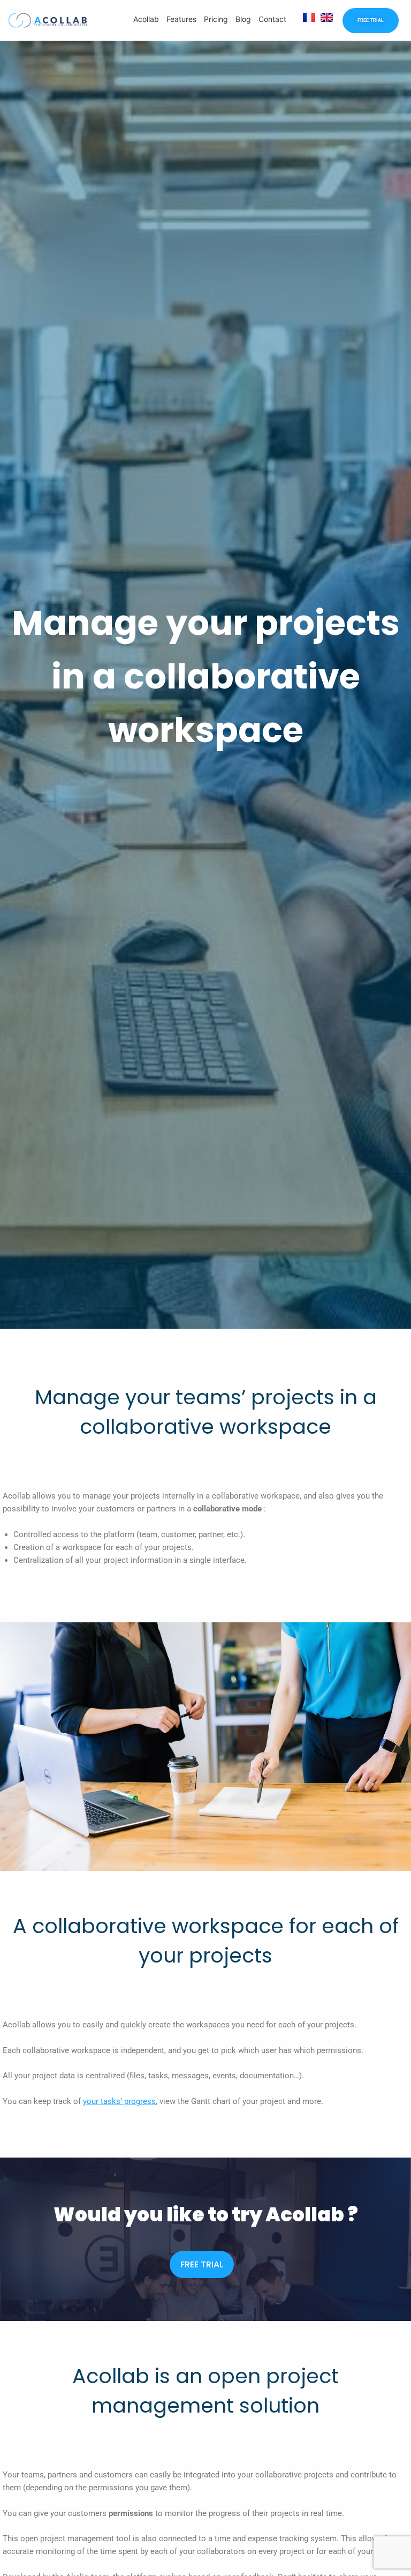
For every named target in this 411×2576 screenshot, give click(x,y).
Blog (243, 19)
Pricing (216, 19)
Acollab (146, 19)
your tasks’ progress (119, 2101)
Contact (272, 19)
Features (181, 19)
